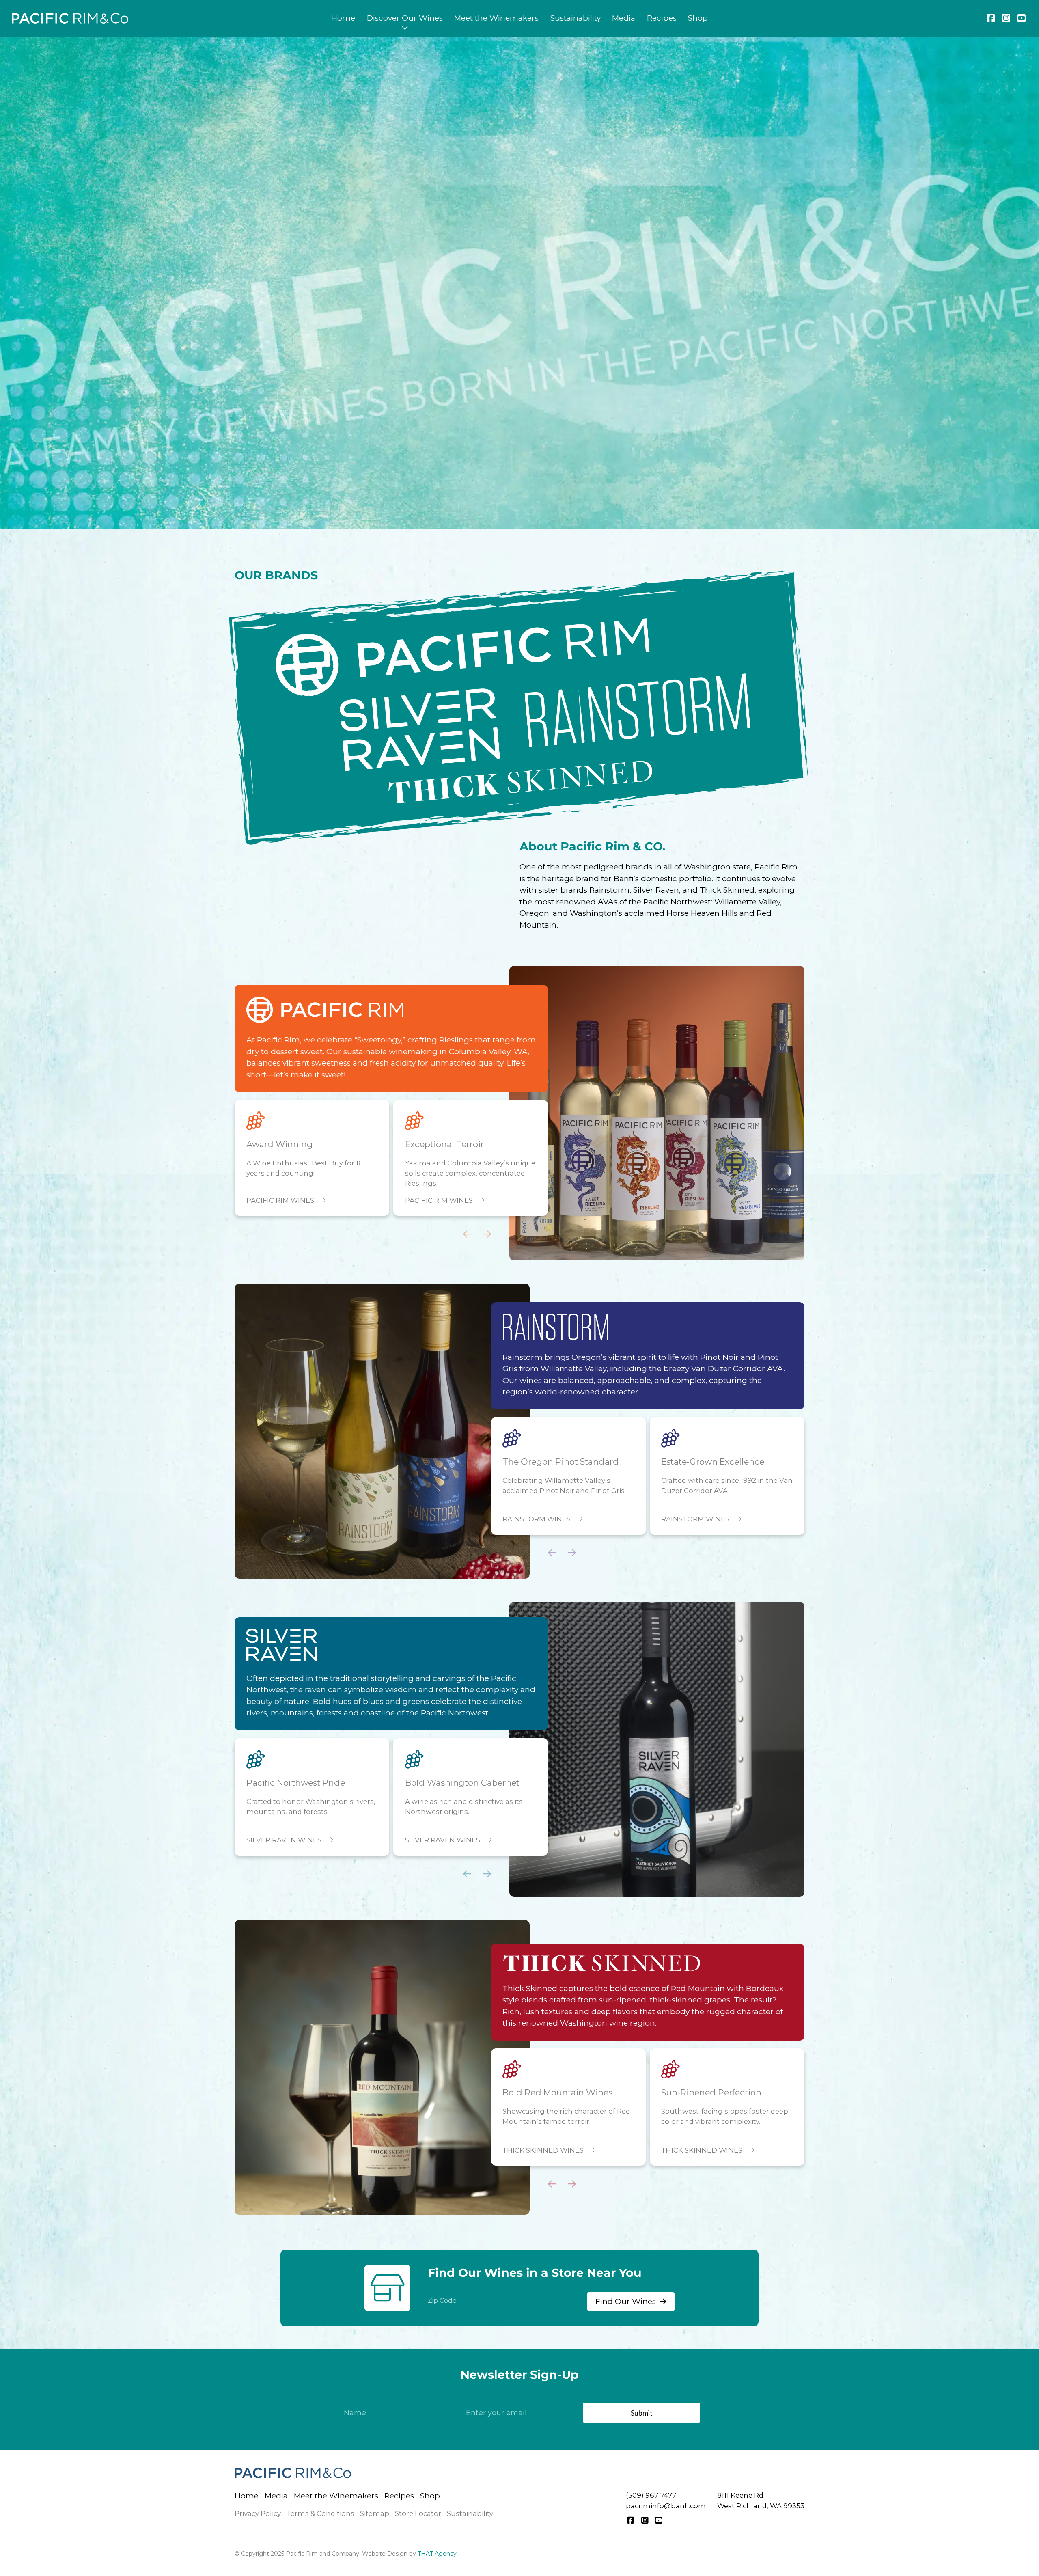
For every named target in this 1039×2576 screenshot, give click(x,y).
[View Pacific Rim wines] (325, 1010)
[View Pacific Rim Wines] (509, 650)
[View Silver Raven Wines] (393, 732)
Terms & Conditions (320, 2513)
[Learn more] (657, 1113)
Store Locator (418, 2513)
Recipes (662, 18)
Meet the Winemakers (496, 18)
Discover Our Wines (405, 18)
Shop (698, 18)
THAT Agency (437, 2554)
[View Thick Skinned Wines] (520, 775)
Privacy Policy (258, 2513)
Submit (642, 2413)
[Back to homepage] (70, 18)
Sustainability (576, 18)
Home (343, 18)
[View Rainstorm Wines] (637, 710)
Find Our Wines (626, 2301)
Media (624, 18)
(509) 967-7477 (651, 2495)
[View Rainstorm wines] (555, 1327)
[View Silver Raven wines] (281, 1645)
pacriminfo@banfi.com (666, 2506)
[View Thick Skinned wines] (601, 1963)
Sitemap (375, 2513)
